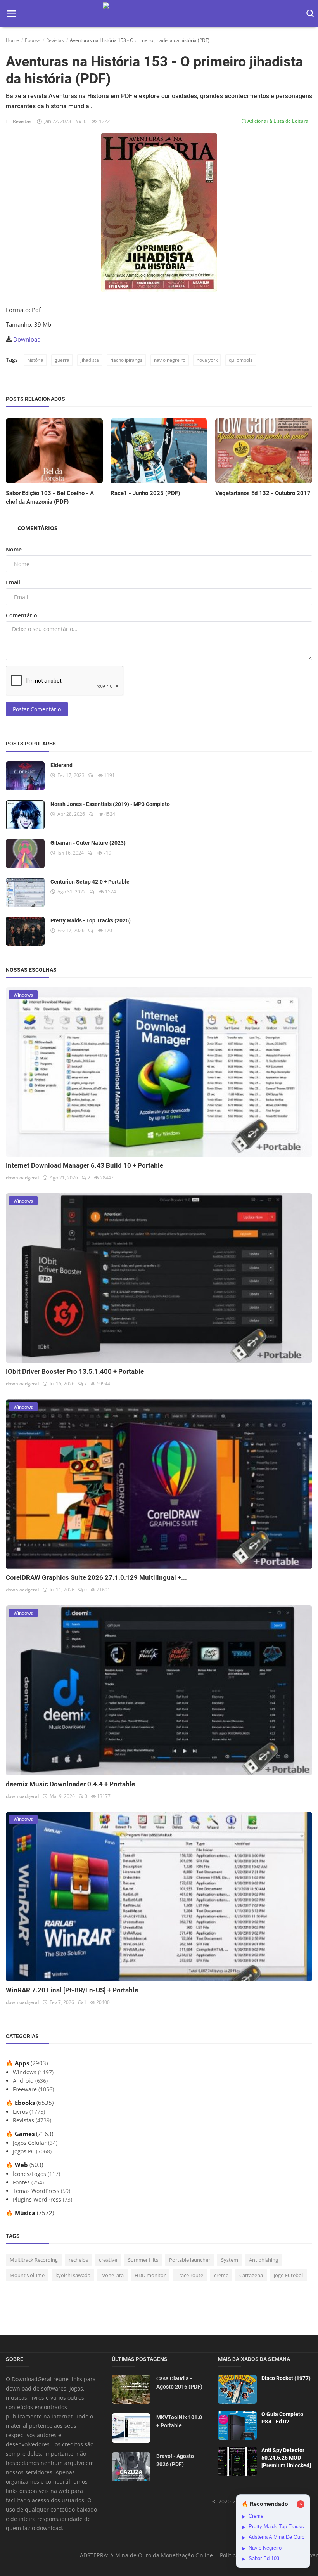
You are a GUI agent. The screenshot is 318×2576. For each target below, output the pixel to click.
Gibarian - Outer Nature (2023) (88, 843)
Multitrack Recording (34, 2260)
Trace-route (190, 2275)
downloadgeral (22, 1178)
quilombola (241, 360)
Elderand (61, 765)
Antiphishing (264, 2260)
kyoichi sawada (73, 2275)
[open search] (309, 14)
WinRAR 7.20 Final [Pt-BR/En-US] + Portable (72, 1990)
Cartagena (251, 2275)
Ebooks (33, 40)
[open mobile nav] (11, 14)
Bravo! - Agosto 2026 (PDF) (175, 2460)
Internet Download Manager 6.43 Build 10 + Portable (85, 1165)
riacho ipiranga (126, 360)
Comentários (37, 528)
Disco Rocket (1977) (286, 2378)
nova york (207, 360)
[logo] (159, 14)
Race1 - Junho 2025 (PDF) (145, 493)
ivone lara (112, 2275)
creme (221, 2275)
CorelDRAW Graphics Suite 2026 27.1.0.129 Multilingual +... (96, 1577)
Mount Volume (27, 2275)
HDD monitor (150, 2275)
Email (13, 582)
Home (12, 40)
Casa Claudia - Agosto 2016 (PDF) (179, 2383)
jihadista (90, 360)
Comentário (22, 615)
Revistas (55, 40)
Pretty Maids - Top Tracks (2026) (91, 920)
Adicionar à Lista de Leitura (277, 121)
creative (108, 2260)
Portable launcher (190, 2260)
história (35, 360)
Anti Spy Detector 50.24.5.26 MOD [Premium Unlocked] (286, 2458)
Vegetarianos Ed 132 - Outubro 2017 (263, 493)
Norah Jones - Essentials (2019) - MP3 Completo (110, 804)
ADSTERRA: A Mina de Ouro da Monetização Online (146, 2555)
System (230, 2260)
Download (27, 339)
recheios (78, 2260)
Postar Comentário (37, 709)
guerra (62, 360)
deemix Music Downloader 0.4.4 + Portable (70, 1784)
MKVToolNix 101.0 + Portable (179, 2421)
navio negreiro (170, 360)
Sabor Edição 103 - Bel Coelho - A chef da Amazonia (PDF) (50, 498)
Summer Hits (143, 2260)
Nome (14, 549)
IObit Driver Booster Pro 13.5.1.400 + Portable (75, 1371)
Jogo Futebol (288, 2275)
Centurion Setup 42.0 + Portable (90, 882)
